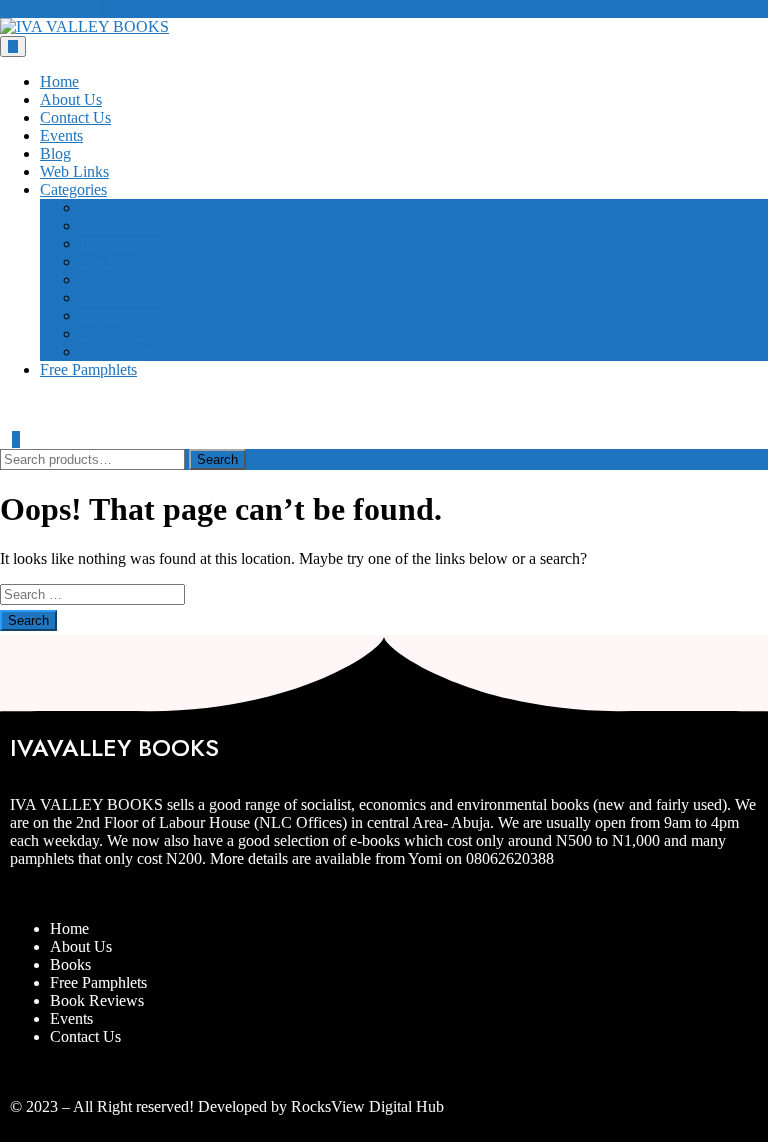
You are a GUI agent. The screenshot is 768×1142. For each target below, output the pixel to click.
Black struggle (125, 261)
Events (61, 135)
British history (124, 351)
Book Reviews (97, 1000)
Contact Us (75, 117)
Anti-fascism (120, 225)
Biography (113, 243)
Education (112, 279)
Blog (55, 153)
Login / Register (51, 8)
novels (100, 315)
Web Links (74, 171)
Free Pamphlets (88, 369)
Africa (100, 207)
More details (249, 858)
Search (217, 459)
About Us (71, 99)
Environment (121, 297)
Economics (115, 333)
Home (59, 81)
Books (70, 964)
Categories (73, 189)
